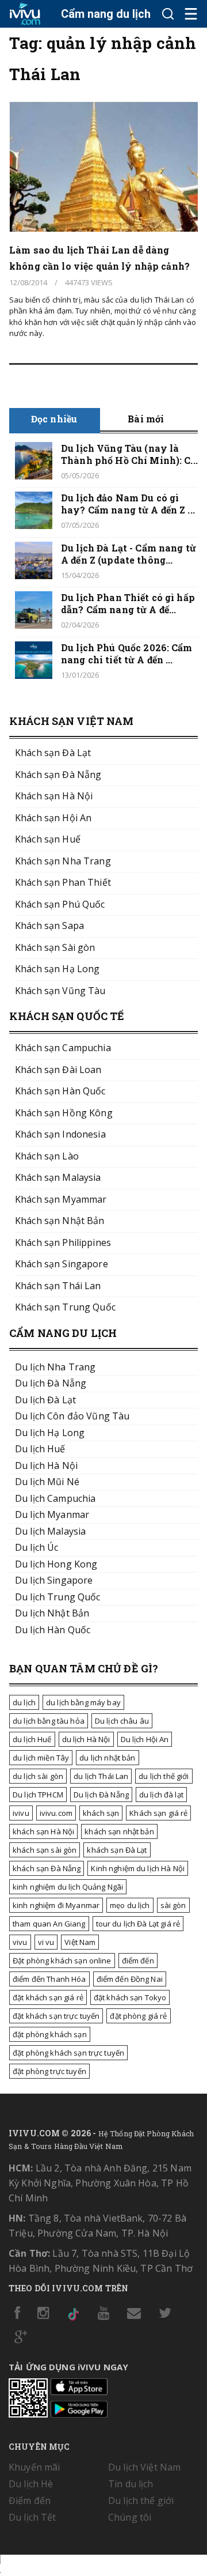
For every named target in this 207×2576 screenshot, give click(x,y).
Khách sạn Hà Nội (54, 796)
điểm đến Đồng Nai (130, 1979)
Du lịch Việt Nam (144, 2467)
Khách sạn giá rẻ (158, 1813)
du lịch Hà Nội (86, 1739)
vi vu (46, 1942)
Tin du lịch (131, 2484)
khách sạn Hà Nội (43, 1831)
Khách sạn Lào (47, 1156)
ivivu (21, 1813)
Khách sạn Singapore (62, 1264)
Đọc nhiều (54, 419)
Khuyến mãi (34, 2467)
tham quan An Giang (49, 1924)
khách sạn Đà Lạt (117, 1850)
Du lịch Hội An (145, 1739)
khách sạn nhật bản (119, 1831)
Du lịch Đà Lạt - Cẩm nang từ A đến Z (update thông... (129, 554)
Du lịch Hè (31, 2484)
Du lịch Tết (32, 2517)
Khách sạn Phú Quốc (60, 904)
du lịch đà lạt (161, 1795)
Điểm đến (30, 2501)
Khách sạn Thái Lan (58, 1286)
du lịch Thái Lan (101, 1776)
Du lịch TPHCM (38, 1795)
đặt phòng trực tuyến (49, 2071)
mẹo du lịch (130, 1905)
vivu (20, 1942)
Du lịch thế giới (141, 2501)
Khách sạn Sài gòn (55, 947)
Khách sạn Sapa (49, 926)
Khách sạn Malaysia (58, 1177)
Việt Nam (80, 1942)
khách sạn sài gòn (45, 1850)
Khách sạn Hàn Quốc (60, 1091)
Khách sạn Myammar (61, 1199)
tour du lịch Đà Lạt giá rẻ (138, 1924)
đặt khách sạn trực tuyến (56, 2016)
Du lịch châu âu (122, 1721)
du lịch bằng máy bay (83, 1702)
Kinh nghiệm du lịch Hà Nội (138, 1868)
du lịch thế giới (164, 1776)
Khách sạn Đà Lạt (53, 753)
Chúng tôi (130, 2517)
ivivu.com (56, 1813)
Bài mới (146, 419)
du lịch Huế (32, 1739)
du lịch (24, 1702)
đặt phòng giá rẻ (138, 2016)
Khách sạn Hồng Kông (64, 1113)
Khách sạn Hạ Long (57, 969)
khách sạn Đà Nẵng (47, 1868)
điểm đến (138, 1961)
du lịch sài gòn (38, 1776)
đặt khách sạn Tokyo (130, 1997)
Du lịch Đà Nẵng (101, 1795)
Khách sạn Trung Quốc (65, 1307)
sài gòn (173, 1905)
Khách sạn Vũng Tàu (60, 991)
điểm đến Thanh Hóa (49, 1979)
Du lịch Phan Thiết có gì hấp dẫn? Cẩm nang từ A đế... (128, 603)
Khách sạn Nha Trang (63, 861)
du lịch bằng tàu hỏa (49, 1721)
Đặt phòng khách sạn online (62, 1961)
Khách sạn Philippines (63, 1242)
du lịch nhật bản (107, 1758)
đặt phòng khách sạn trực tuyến (68, 2053)
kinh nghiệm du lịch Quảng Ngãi (68, 1887)
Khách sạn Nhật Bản (60, 1221)
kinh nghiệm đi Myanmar (56, 1905)
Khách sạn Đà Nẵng (58, 775)
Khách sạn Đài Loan (58, 1070)
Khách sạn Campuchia (63, 1048)
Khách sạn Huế (48, 839)
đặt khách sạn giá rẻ (48, 1997)
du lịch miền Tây (41, 1758)
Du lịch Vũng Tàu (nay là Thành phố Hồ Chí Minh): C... (129, 454)
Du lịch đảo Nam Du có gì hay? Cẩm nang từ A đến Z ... (128, 504)
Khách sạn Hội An (53, 818)
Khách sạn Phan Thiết (63, 882)
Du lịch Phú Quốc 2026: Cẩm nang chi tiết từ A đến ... (127, 654)
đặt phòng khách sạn (50, 2034)
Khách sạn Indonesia (60, 1134)
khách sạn (101, 1813)
